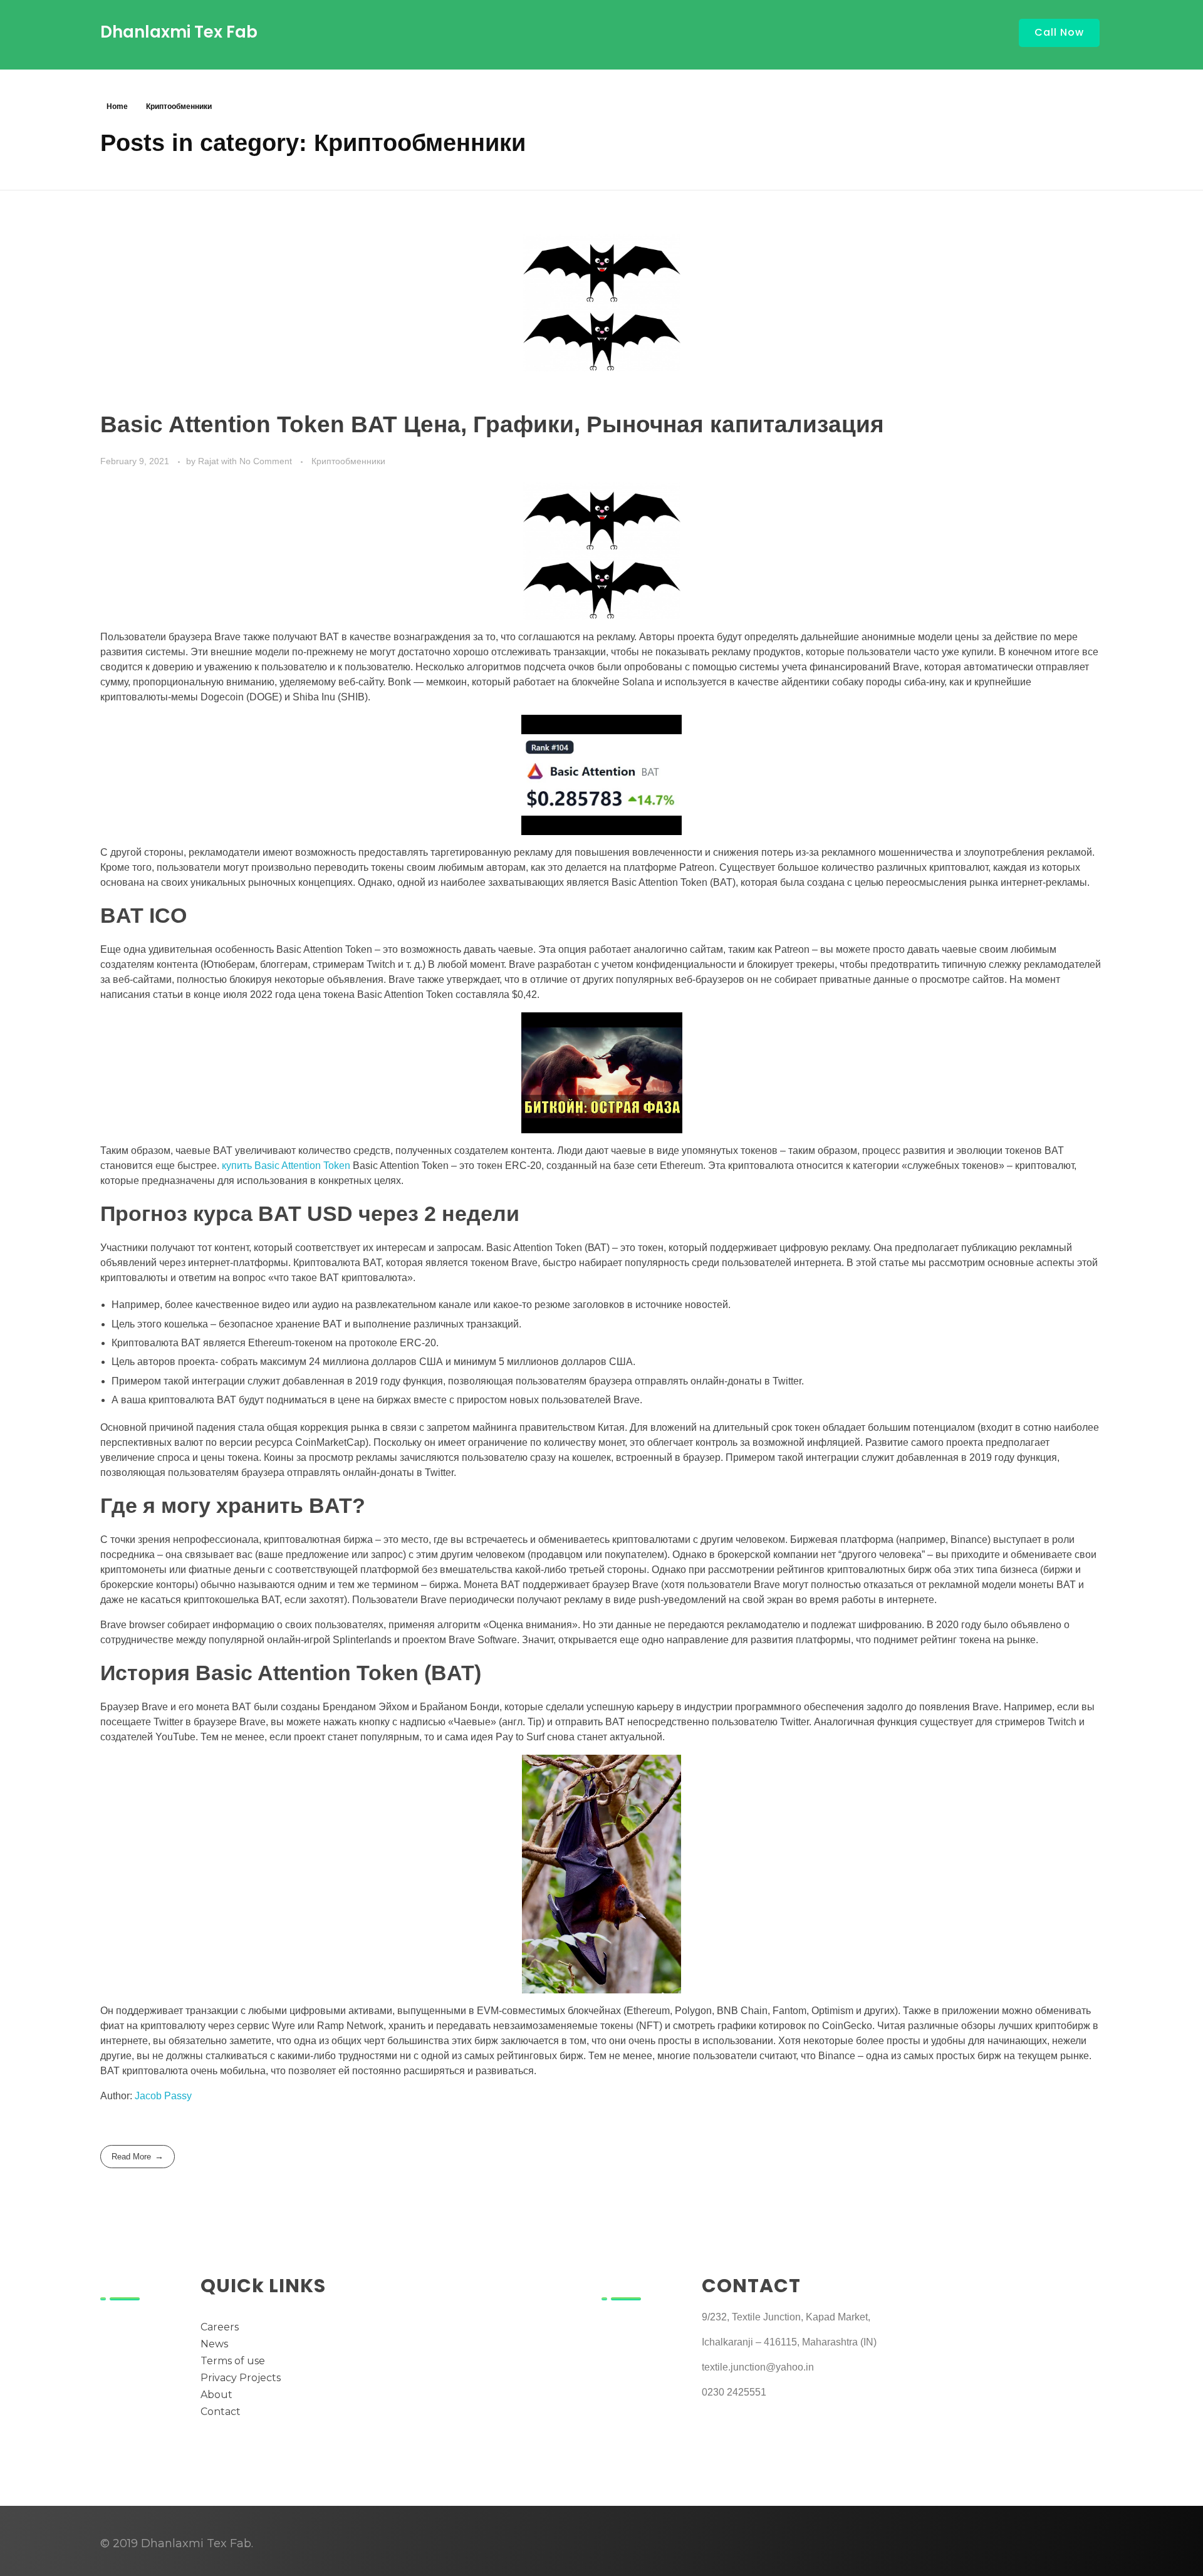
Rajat (210, 461)
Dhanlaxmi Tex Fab (179, 32)
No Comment (266, 461)
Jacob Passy (163, 2096)
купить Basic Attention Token (286, 1166)
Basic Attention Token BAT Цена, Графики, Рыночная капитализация (492, 424)
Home (117, 106)
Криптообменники (348, 461)
